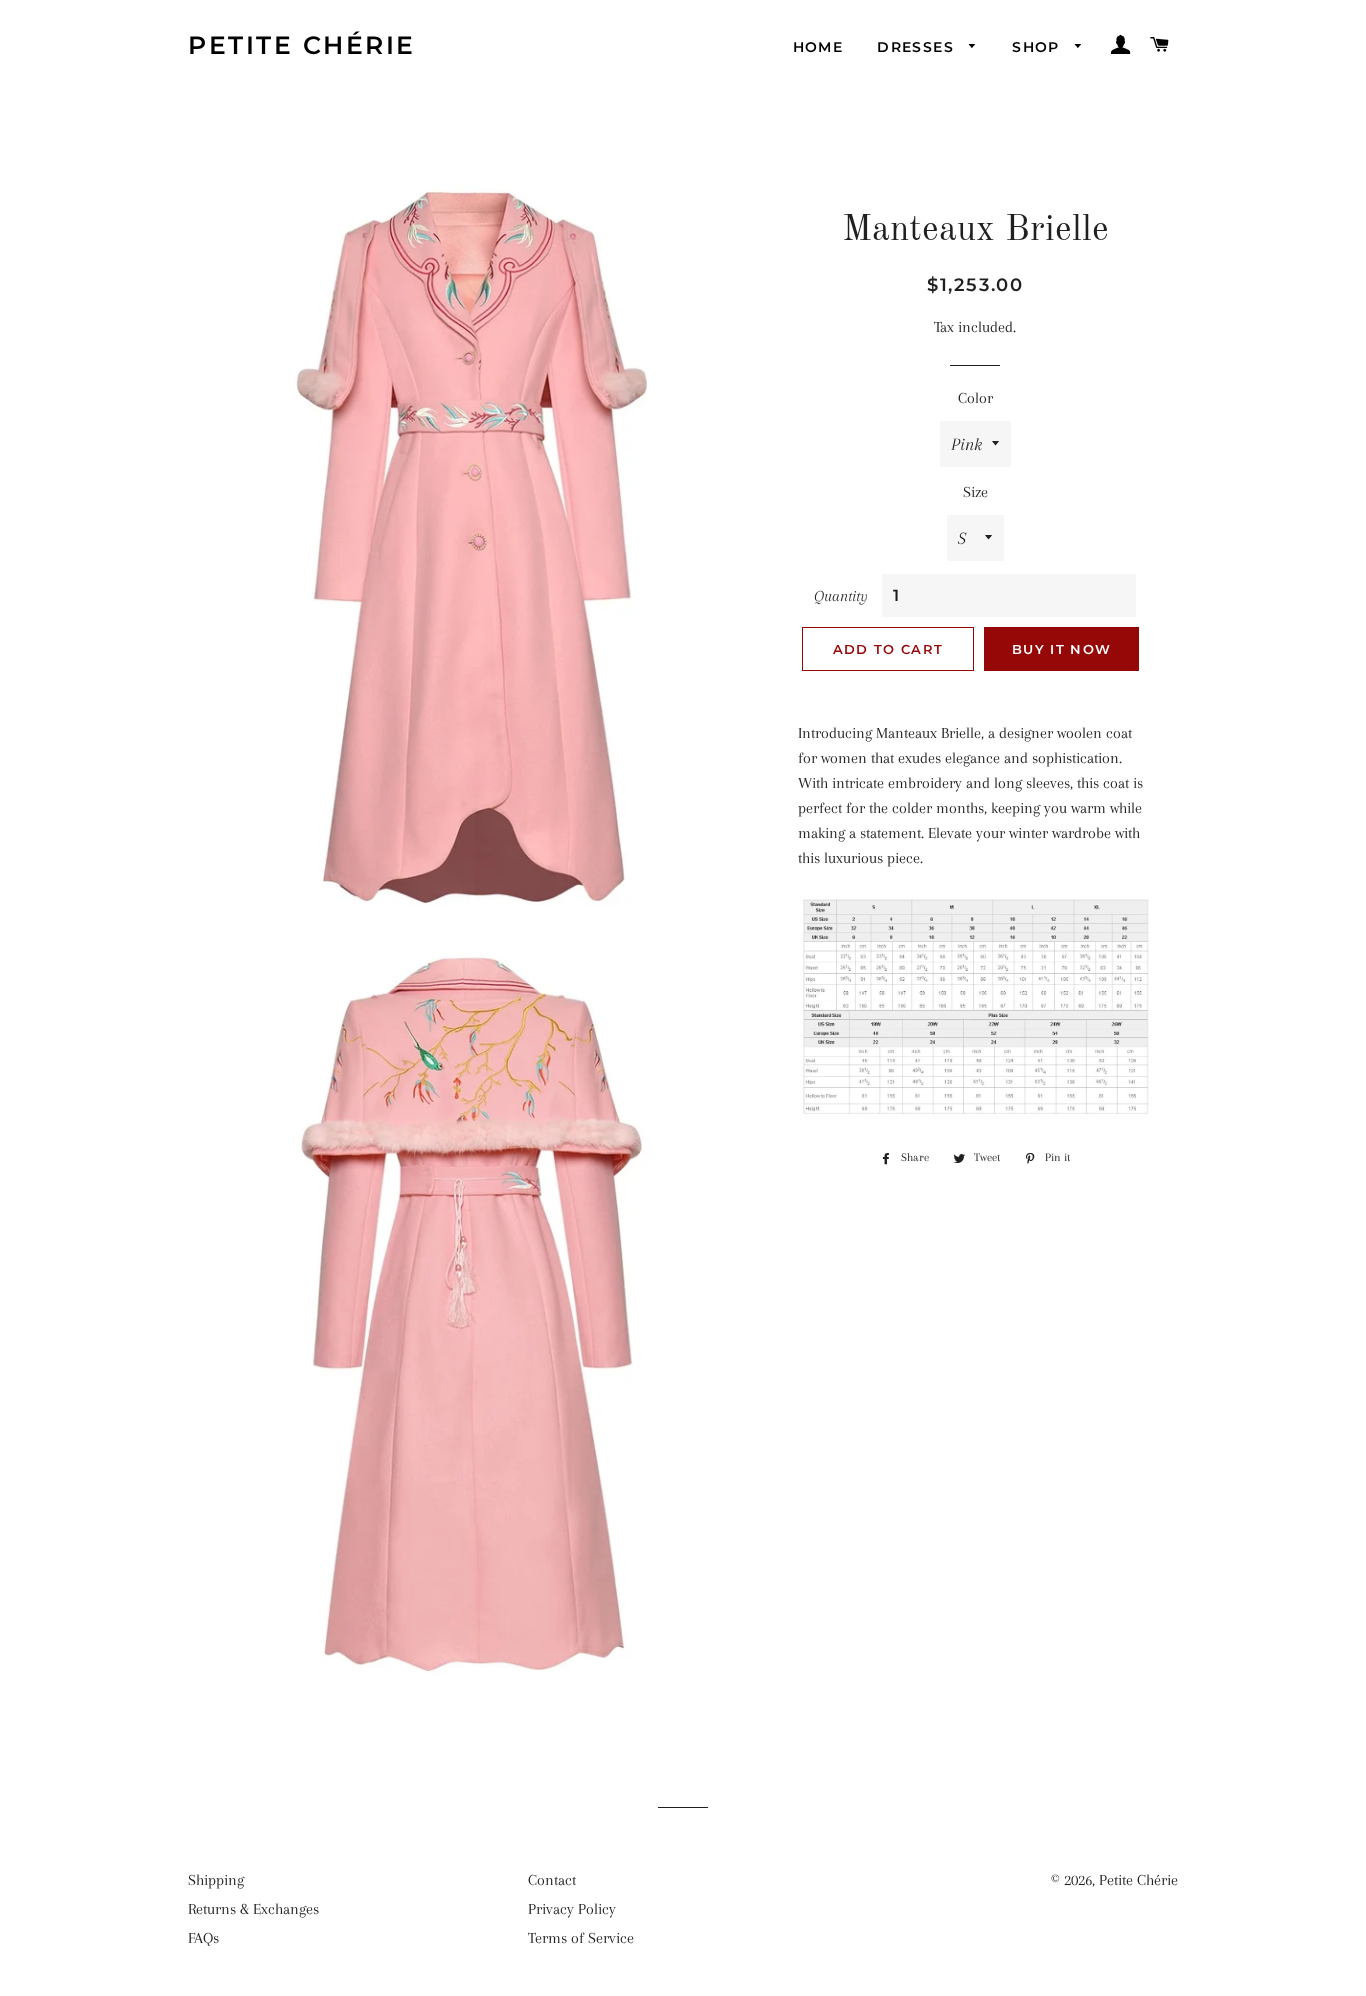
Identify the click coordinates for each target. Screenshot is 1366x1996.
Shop (1038, 47)
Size (975, 492)
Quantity (841, 596)
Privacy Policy (572, 1909)
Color (975, 398)
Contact (552, 1880)
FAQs (203, 1938)
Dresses (918, 47)
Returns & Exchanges (253, 1909)
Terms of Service (581, 1938)
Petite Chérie (302, 45)
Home (818, 47)
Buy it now (1061, 649)
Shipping (216, 1880)
